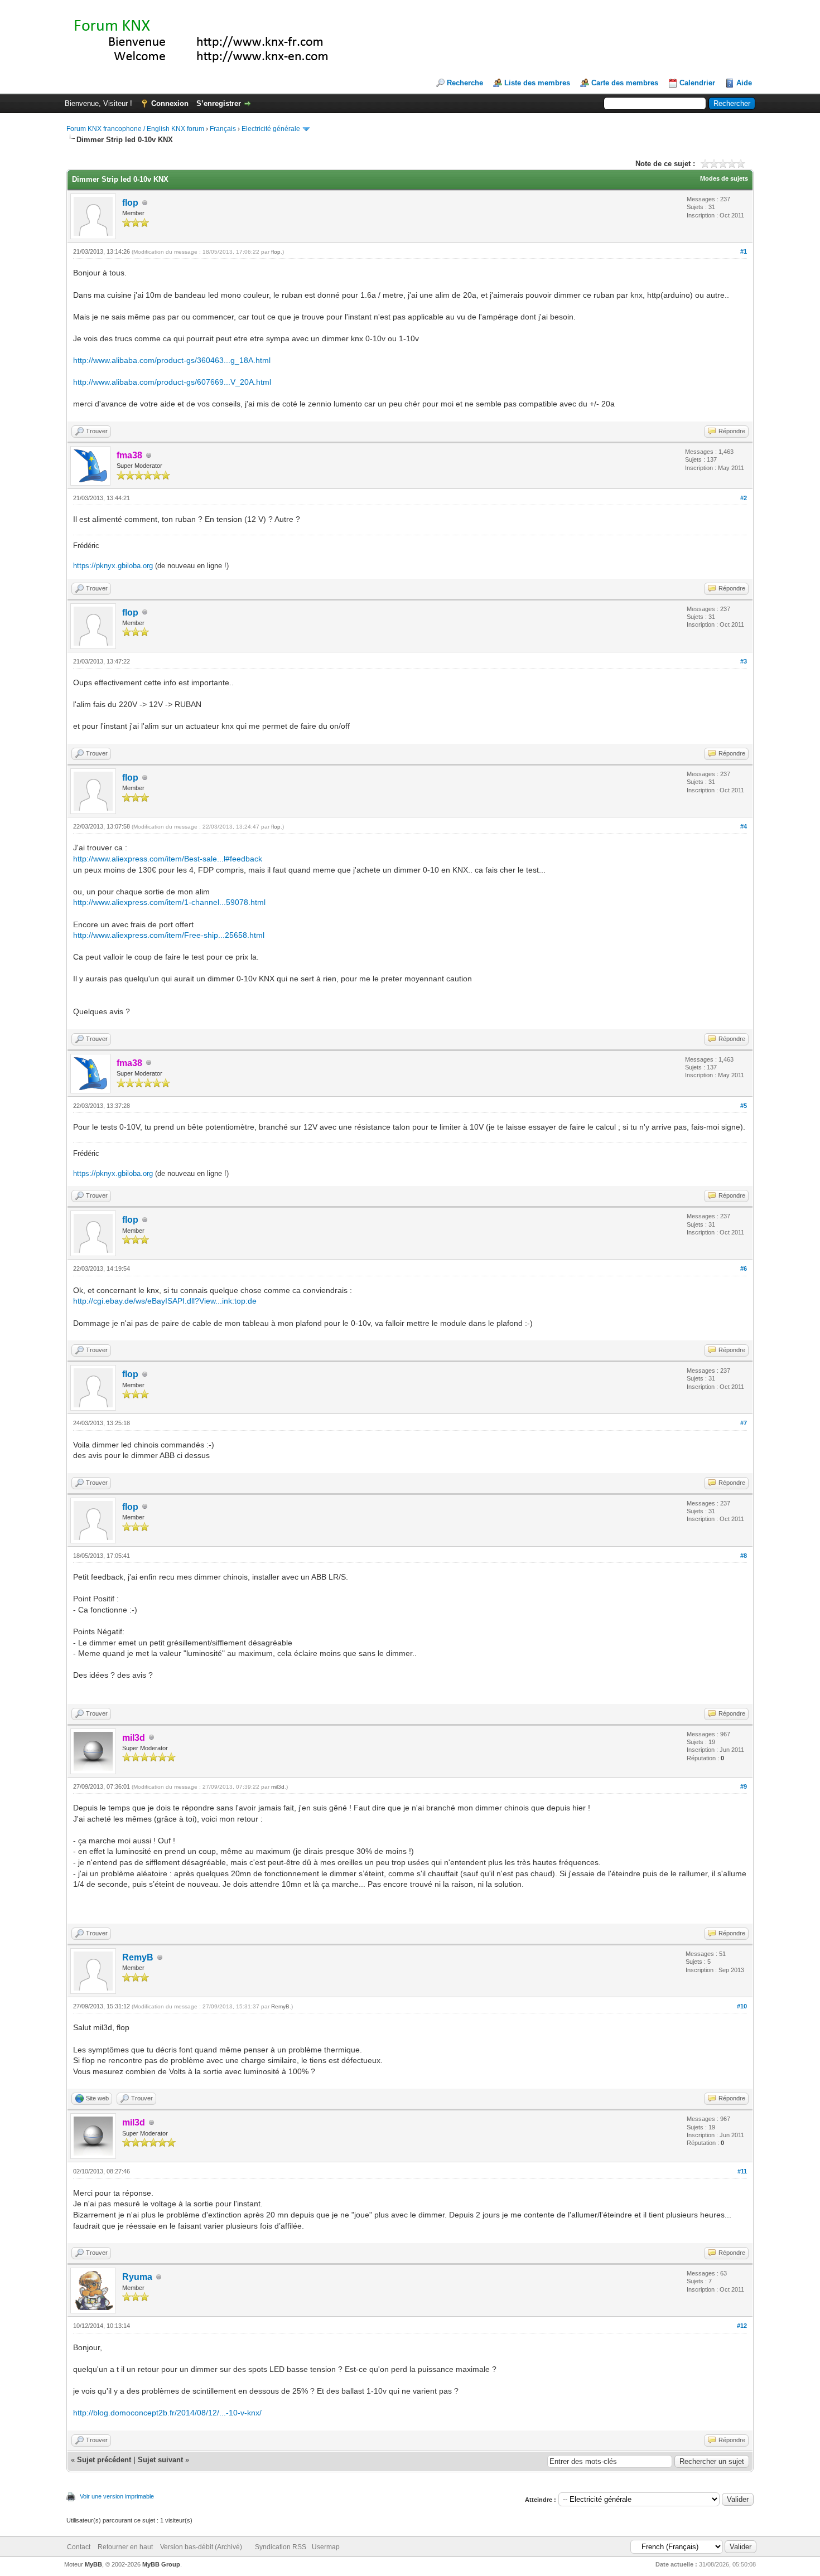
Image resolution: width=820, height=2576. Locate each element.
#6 (744, 1268)
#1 (744, 251)
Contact (79, 2547)
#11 (742, 2171)
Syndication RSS (281, 2547)
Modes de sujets (724, 178)
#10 (742, 2006)
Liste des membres (537, 83)
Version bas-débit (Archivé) (201, 2547)
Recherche (465, 83)
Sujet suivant (160, 2460)
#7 (744, 1423)
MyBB (93, 2564)
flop (130, 203)
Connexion (170, 103)
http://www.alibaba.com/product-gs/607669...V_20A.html (172, 382)
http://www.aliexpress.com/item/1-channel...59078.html (169, 902)
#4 (744, 826)
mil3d (278, 1787)
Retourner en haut (125, 2547)
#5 (744, 1106)
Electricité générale (271, 129)
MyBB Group (161, 2564)
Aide (744, 83)
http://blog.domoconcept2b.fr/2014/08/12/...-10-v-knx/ (167, 2413)
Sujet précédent (104, 2460)
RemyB (138, 1957)
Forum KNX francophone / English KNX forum (135, 129)
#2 (744, 498)
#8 (744, 1556)
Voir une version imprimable (117, 2496)
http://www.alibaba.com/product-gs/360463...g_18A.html (172, 360)
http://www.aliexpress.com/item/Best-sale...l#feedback (168, 859)
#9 (744, 1786)
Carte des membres (625, 83)
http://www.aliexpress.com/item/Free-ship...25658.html (169, 935)
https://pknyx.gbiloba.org (113, 566)
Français (223, 129)
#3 (744, 661)
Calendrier (697, 83)
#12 (742, 2326)
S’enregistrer (219, 103)
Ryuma (137, 2277)
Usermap (326, 2547)
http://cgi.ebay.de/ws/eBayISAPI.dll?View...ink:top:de (165, 1301)
